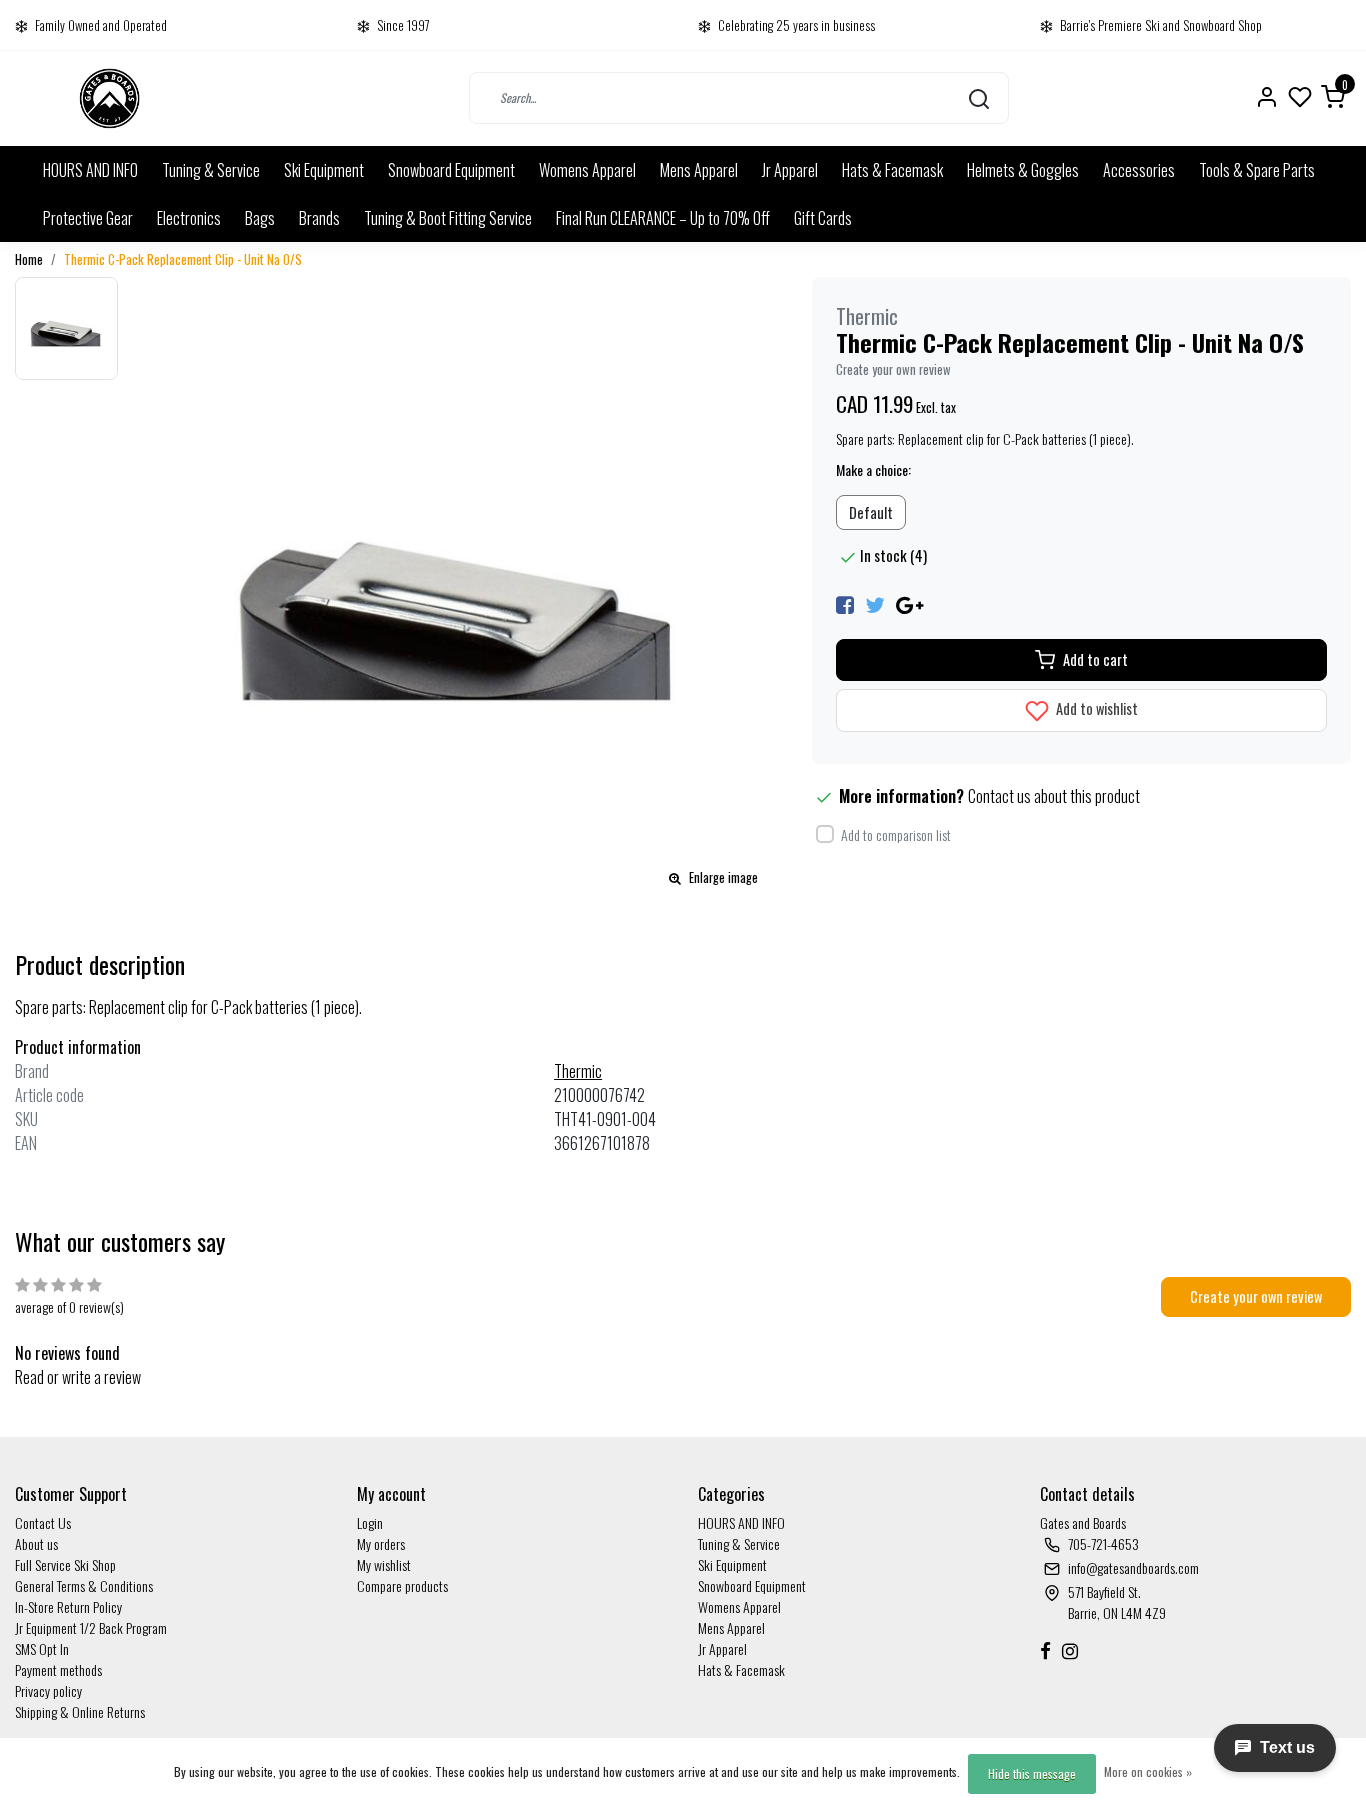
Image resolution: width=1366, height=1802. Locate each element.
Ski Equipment (324, 170)
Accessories (1139, 170)
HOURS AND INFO (90, 170)
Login (370, 1522)
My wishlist (384, 1564)
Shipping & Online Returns (80, 1711)
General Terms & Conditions (84, 1585)
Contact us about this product (1054, 796)
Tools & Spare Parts (1257, 170)
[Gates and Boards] (109, 98)
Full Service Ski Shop (65, 1564)
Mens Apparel (699, 170)
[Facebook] (845, 603)
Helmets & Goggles (1023, 170)
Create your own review (893, 369)
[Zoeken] (979, 98)
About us (36, 1543)
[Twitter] (875, 603)
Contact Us (43, 1522)
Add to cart (1095, 659)
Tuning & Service (211, 170)
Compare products (402, 1585)
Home (29, 259)
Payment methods (58, 1669)
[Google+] (909, 603)
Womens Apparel (587, 170)
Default (871, 512)
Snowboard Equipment (451, 170)
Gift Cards (823, 218)
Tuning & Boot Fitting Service (448, 218)
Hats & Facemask (892, 170)
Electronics (189, 218)
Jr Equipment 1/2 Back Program (91, 1627)
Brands (319, 218)
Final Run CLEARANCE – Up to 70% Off (663, 218)
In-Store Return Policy (68, 1606)
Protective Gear (88, 218)
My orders (381, 1543)
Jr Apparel (790, 170)
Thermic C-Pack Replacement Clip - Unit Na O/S (183, 259)
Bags (260, 218)
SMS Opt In (42, 1648)
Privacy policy (48, 1690)
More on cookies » (1148, 1771)
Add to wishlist (1095, 708)
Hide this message (1032, 1773)
